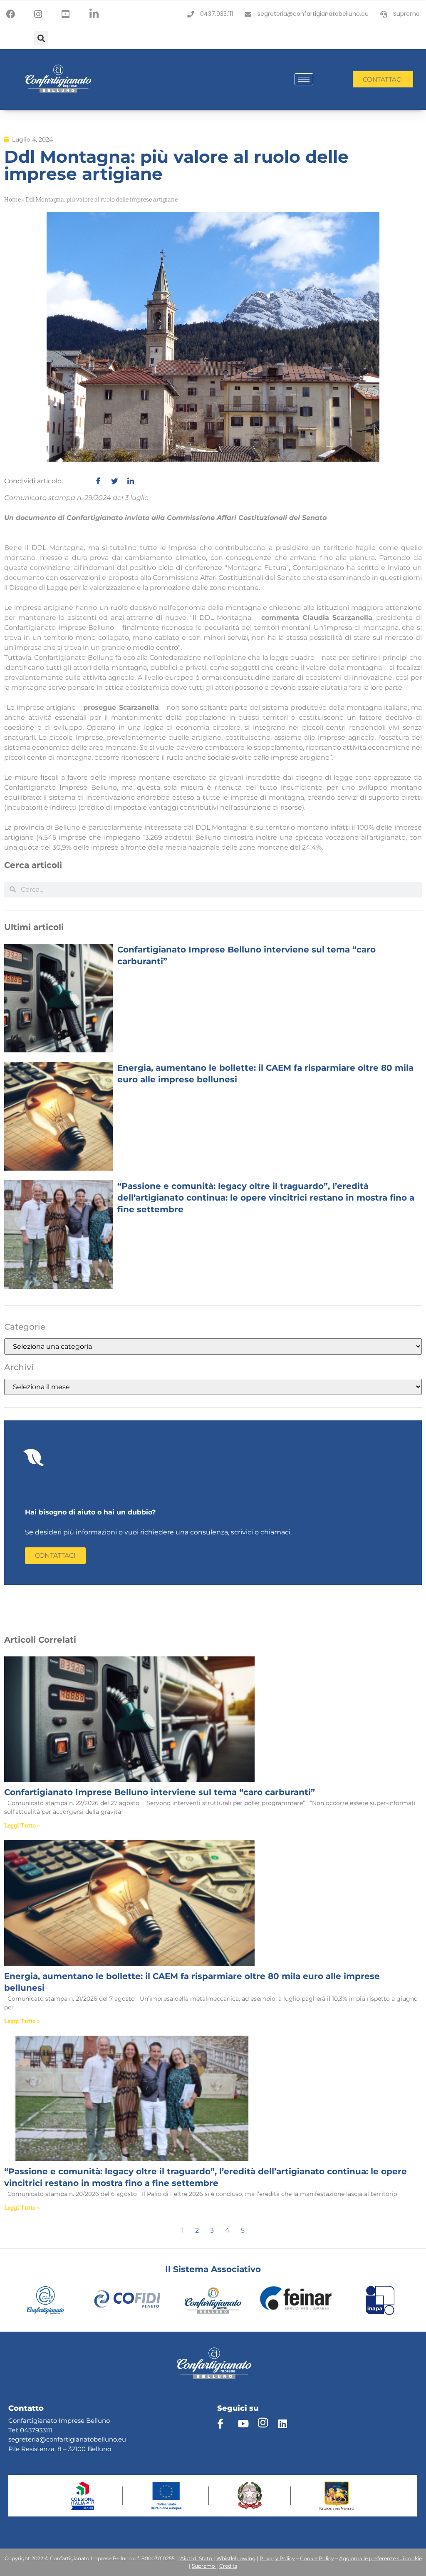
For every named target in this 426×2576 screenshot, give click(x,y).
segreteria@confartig (41, 2439)
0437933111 (36, 2430)
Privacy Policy (277, 2558)
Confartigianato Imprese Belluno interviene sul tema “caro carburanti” (160, 1792)
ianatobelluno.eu (100, 2439)
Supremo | (205, 2566)
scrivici (242, 1532)
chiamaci (275, 1532)
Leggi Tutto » (22, 1825)
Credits (228, 2566)
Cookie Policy (317, 2558)
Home (12, 199)
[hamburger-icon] (304, 79)
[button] (41, 38)
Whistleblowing (236, 2558)
